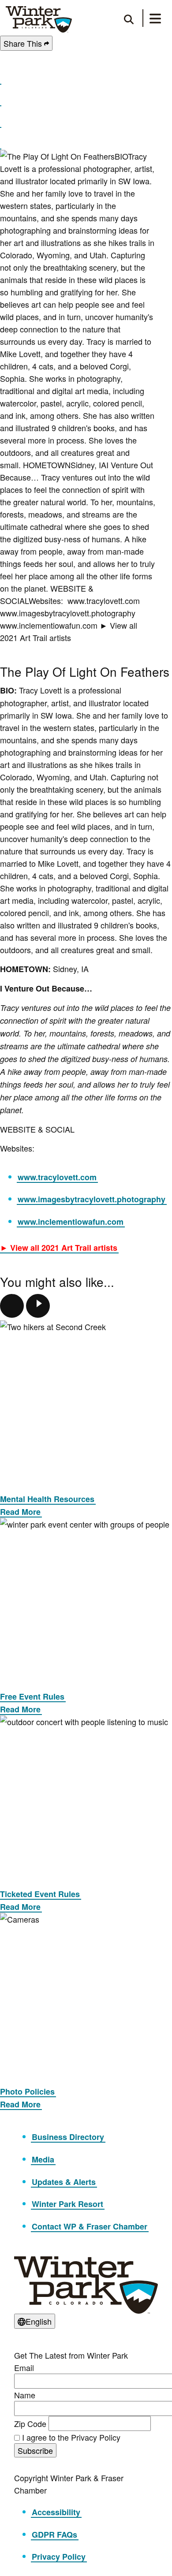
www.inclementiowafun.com (71, 1222)
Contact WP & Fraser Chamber (90, 2226)
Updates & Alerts (64, 2182)
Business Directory (68, 2137)
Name (25, 2395)
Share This (24, 43)
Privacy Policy (59, 2557)
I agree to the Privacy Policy (71, 2437)
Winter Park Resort (67, 2204)
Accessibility (56, 2512)
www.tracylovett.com (57, 1177)
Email (24, 2367)
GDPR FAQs (54, 2535)
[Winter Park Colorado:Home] (39, 19)
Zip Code (30, 2423)
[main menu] (155, 20)
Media (43, 2159)
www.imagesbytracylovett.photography (92, 1199)
